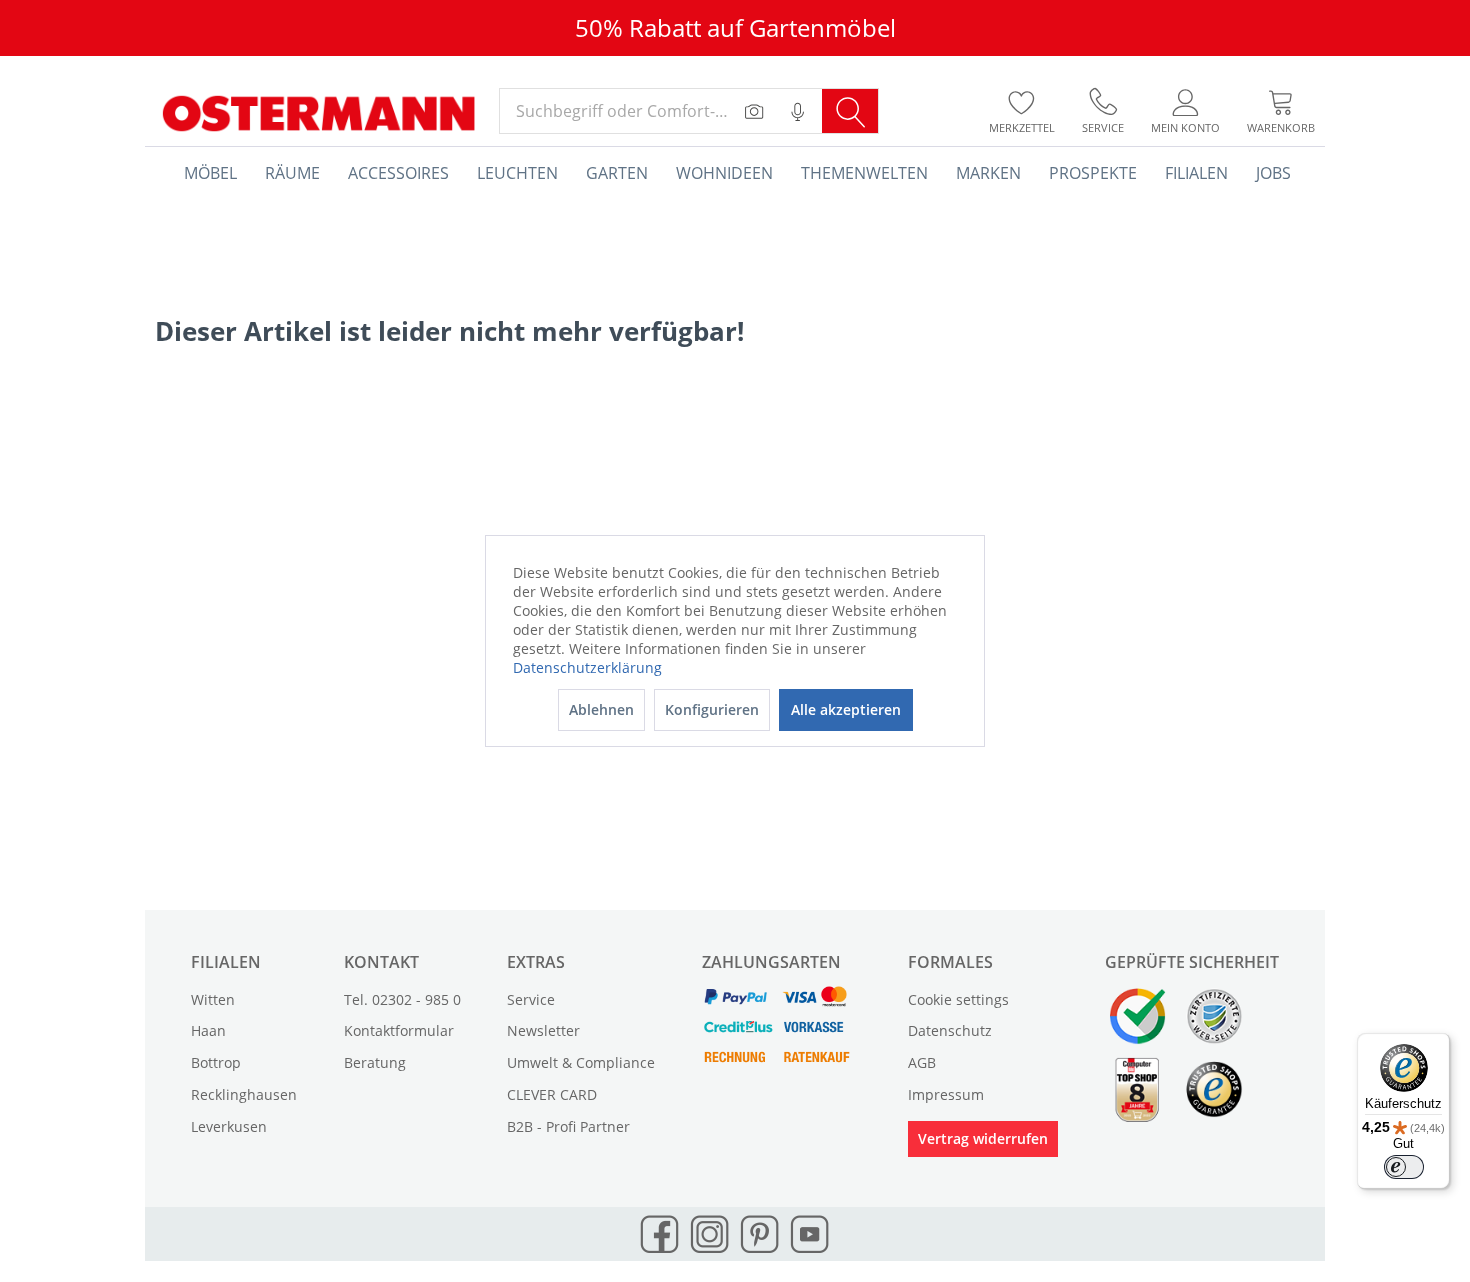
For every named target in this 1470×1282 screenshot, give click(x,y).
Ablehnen (601, 709)
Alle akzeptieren (846, 709)
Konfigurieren (712, 709)
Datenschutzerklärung (587, 667)
